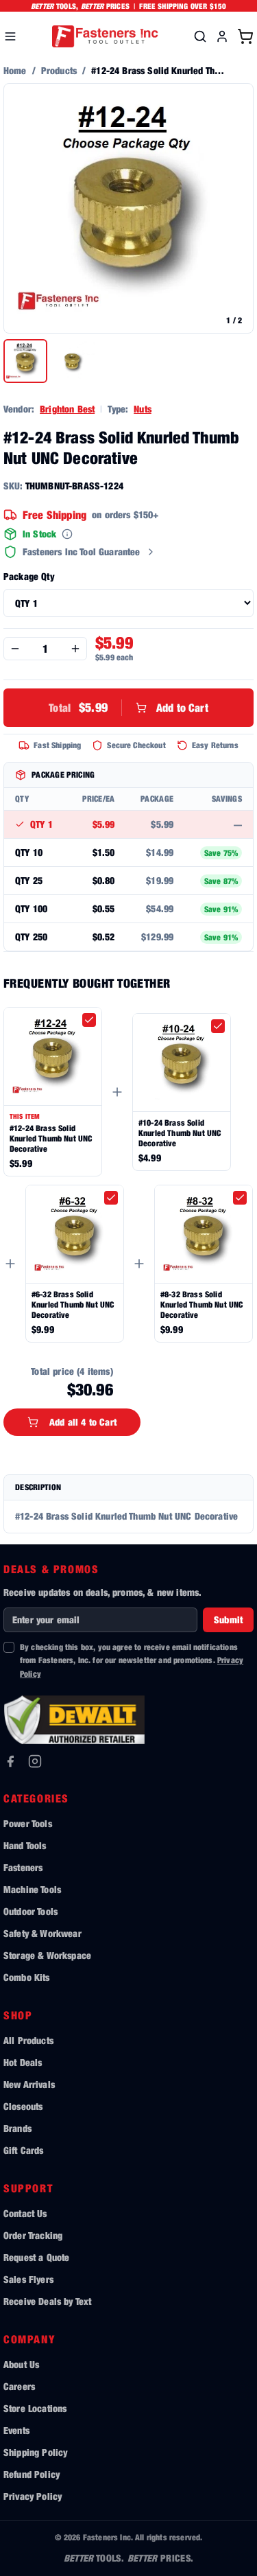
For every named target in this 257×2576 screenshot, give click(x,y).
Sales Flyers (28, 2279)
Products (59, 70)
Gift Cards (24, 2150)
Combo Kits (27, 1977)
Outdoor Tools (30, 1911)
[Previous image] (21, 209)
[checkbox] (89, 1020)
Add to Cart (128, 707)
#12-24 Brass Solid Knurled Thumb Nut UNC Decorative (51, 1138)
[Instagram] (35, 1761)
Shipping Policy (35, 2452)
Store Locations (35, 2408)
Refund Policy (32, 2474)
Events (16, 2430)
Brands (17, 2128)
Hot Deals (23, 2062)
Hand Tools (25, 1845)
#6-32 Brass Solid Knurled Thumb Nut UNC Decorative (73, 1304)
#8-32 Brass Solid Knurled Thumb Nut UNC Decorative (201, 1304)
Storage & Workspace (47, 1955)
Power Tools (28, 1823)
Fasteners (23, 1867)
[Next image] (236, 209)
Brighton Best (67, 409)
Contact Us (25, 2213)
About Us (21, 2364)
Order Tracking (33, 2235)
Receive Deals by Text (47, 2301)
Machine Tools (32, 1889)
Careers (19, 2386)
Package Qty (29, 576)
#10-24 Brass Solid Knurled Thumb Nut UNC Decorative (180, 1133)
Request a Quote (36, 2257)
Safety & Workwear (42, 1933)
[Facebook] (10, 1761)
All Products (28, 2040)
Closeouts (23, 2106)
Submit (228, 1620)
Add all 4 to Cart (83, 1422)
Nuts (143, 409)
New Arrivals (29, 2084)
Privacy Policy (33, 2496)
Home (15, 70)
